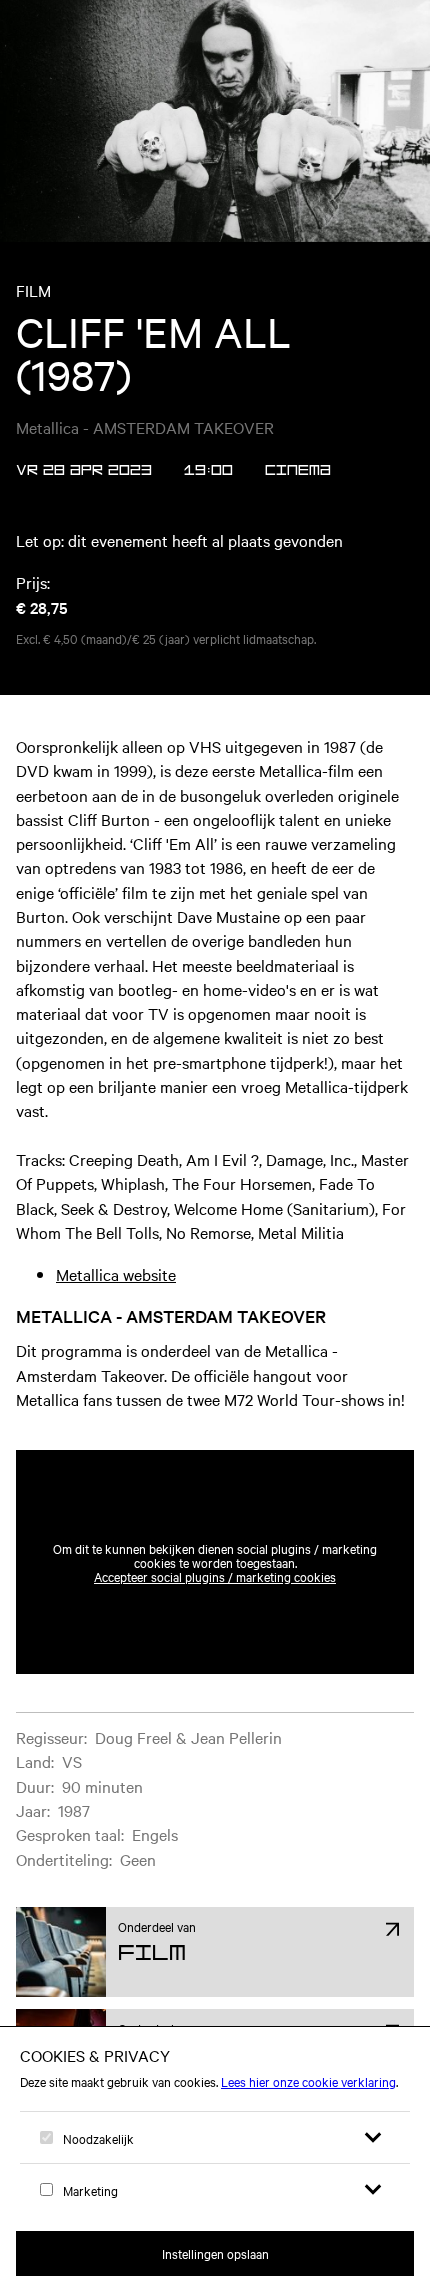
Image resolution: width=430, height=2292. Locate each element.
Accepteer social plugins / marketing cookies (215, 1576)
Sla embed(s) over (315, 1401)
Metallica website (116, 1274)
